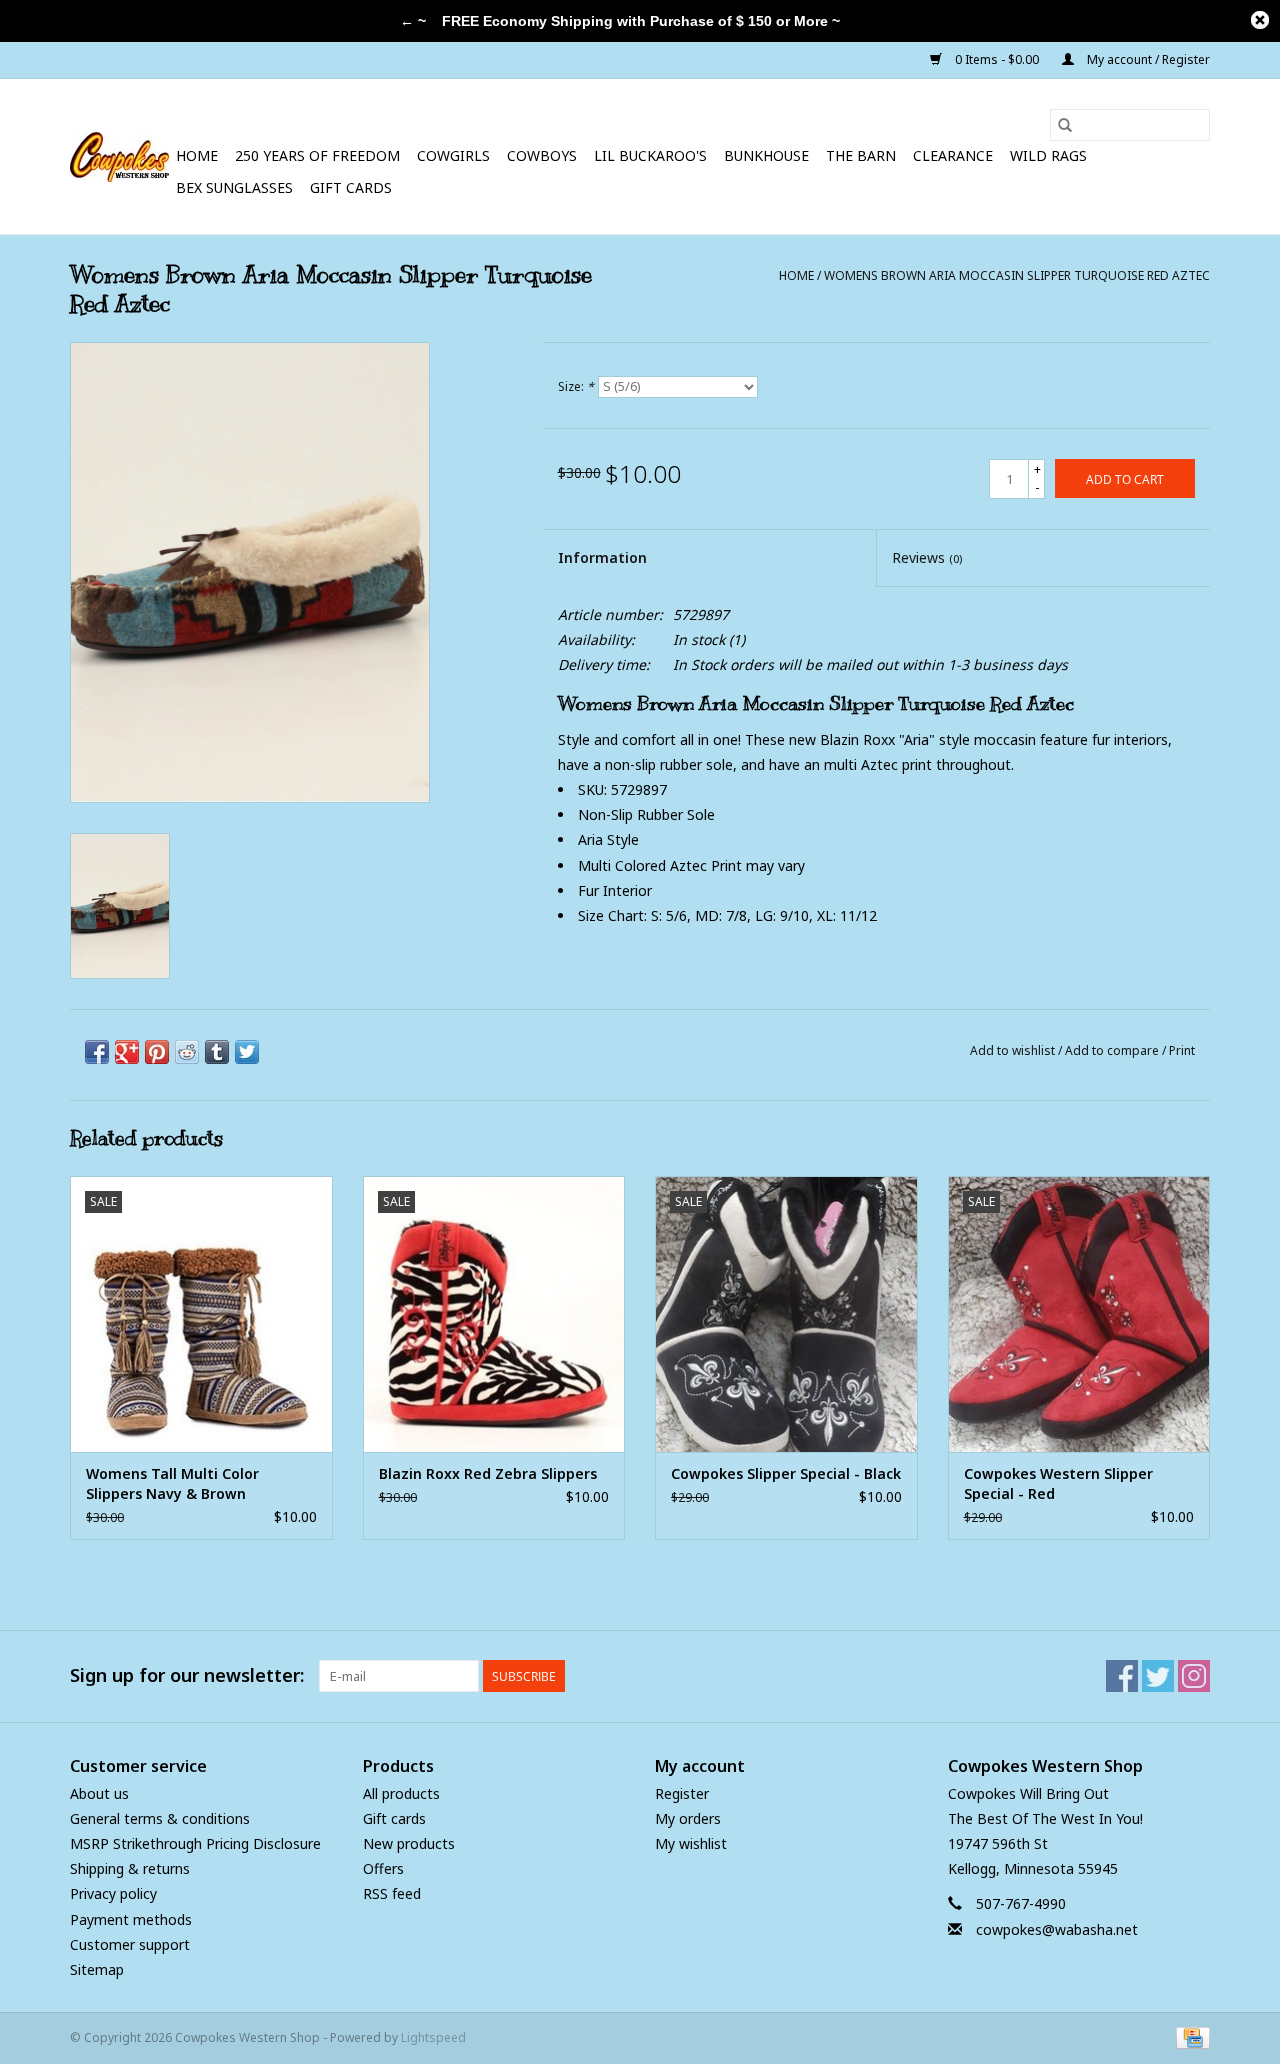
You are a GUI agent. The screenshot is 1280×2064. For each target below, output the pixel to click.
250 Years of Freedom (317, 155)
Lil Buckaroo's (650, 155)
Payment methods (131, 1919)
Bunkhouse (766, 155)
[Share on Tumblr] (217, 1052)
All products (401, 1793)
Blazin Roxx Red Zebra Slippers (488, 1473)
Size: (576, 386)
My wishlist (691, 1843)
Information (602, 557)
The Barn (861, 155)
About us (99, 1793)
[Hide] (1260, 20)
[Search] (1065, 125)
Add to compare (1113, 1050)
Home (197, 155)
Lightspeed (433, 2037)
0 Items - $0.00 (997, 59)
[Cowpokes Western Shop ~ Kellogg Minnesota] (120, 157)
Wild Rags (1048, 155)
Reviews (927, 557)
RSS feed (392, 1893)
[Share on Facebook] (97, 1052)
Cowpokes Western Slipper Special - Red (1058, 1483)
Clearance (953, 155)
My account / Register (1147, 59)
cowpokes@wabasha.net (1057, 1929)
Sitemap (97, 1969)
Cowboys (542, 155)
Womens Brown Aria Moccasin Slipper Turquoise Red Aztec (1017, 275)
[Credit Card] (1189, 2036)
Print (1182, 1050)
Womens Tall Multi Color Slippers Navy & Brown (172, 1483)
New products (409, 1843)
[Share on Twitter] (247, 1052)
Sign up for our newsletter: (187, 1675)
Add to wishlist (1014, 1050)
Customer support (130, 1944)
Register (682, 1793)
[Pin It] (157, 1052)
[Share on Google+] (127, 1052)
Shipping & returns (130, 1868)
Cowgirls (453, 155)
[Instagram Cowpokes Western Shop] (1194, 1676)
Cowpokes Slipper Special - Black (786, 1473)
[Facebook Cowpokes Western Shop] (1122, 1676)
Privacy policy (113, 1893)
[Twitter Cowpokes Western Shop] (1158, 1676)
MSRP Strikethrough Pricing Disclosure (195, 1843)
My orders (688, 1818)
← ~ (413, 21)
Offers (383, 1868)
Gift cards (351, 187)
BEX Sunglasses (234, 187)
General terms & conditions (160, 1818)
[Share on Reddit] (187, 1052)
